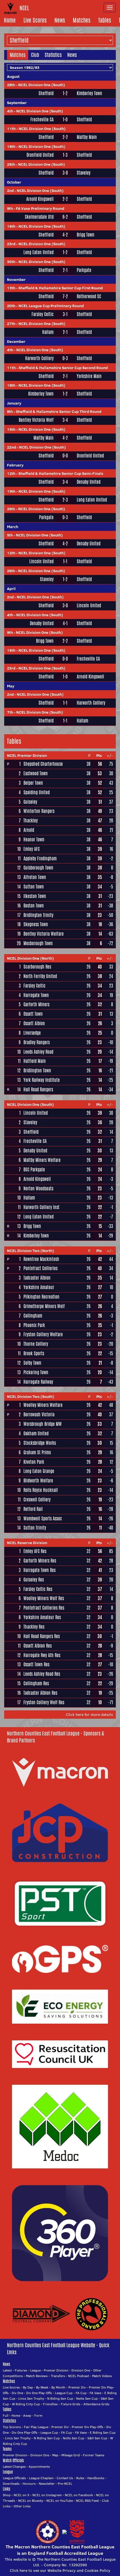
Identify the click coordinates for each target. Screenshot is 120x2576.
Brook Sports (34, 1353)
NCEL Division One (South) (42, 85)
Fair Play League (36, 2427)
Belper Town (33, 783)
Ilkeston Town (35, 896)
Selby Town (32, 1363)
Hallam (48, 332)
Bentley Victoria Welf (36, 420)
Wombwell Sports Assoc (43, 1519)
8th (10, 411)
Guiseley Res (34, 1580)
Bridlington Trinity (38, 915)
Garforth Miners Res (40, 1561)
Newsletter (47, 2484)
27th (11, 324)
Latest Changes (14, 2467)
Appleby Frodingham (40, 859)
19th (11, 491)
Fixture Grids (71, 2404)
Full (6, 2415)
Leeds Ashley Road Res (42, 1674)
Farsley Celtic (43, 314)
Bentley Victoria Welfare (44, 934)
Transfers (58, 2376)
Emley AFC (32, 849)
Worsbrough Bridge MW (43, 1424)
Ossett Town (33, 1014)
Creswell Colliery (37, 1500)
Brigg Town (86, 235)
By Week (42, 2387)
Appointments (39, 2467)
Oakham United (36, 1433)
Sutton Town (34, 887)
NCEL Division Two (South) (31, 1397)
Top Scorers (12, 2427)
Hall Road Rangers (38, 1090)
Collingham (33, 1316)
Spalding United (37, 792)
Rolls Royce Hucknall (41, 1490)
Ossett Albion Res (38, 1646)
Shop (7, 2495)
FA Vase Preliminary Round (40, 208)
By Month (58, 2387)
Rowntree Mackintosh (41, 1259)
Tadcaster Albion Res (40, 1693)
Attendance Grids (96, 2404)
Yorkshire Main (89, 376)
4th (10, 111)
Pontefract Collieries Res (44, 1608)
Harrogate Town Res (39, 1570)
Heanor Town (34, 840)
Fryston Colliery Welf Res (44, 1702)
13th (11, 288)
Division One (81, 2370)
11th (11, 129)
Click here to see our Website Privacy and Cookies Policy (60, 2570)
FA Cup (81, 2393)
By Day (28, 2387)
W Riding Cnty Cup (26, 2404)
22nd (11, 447)
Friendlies (50, 2404)
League (35, 2370)
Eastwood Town (36, 773)
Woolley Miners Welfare (43, 1405)
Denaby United (89, 482)
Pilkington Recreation (41, 1297)
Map (55, 2455)
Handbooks (96, 2478)
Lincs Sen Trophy (31, 2398)
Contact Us (65, 2478)
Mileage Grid (71, 2455)
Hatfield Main (35, 1061)
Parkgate (84, 270)
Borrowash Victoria (39, 1415)
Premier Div (77, 2387)
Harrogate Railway (38, 1382)
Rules (80, 2478)
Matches (82, 20)
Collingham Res (36, 1683)
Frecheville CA (42, 120)
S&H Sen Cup (97, 2438)
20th (11, 306)
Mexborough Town (38, 943)
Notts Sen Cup (87, 2398)
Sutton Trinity (35, 1528)
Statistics (53, 55)
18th (11, 146)
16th (11, 226)
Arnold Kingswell (40, 199)
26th (11, 509)
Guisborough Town (38, 868)
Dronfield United (40, 155)
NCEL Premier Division (27, 755)
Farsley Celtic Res (38, 1589)
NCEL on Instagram (47, 2495)
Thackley (31, 821)
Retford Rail (33, 1509)
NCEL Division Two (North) (31, 1251)
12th (11, 473)
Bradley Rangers (37, 1042)
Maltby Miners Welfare (42, 1160)
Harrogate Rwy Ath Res (42, 1655)
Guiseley (30, 802)
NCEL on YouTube (60, 2501)
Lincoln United (41, 562)
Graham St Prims (37, 1452)
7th (10, 712)
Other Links (22, 2506)
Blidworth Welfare (38, 1481)
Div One (17, 2393)
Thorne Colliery (36, 1344)
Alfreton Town (35, 877)
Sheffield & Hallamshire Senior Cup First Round (61, 288)
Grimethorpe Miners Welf (44, 1306)
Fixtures (21, 2370)
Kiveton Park (34, 1462)
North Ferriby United (40, 976)
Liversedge (32, 1033)
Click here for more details (89, 1715)
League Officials (14, 2478)
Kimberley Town (89, 93)
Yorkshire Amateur (39, 1287)
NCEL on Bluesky (31, 2501)
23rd (11, 244)
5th (10, 535)
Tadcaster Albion (37, 1278)
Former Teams (94, 2455)
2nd (10, 191)
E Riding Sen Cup (103, 2432)
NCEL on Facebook (79, 2495)
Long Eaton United (39, 252)
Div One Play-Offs (39, 2393)
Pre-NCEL (65, 2484)
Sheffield (46, 93)
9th (10, 208)
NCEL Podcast (79, 2376)
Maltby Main (87, 137)
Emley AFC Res (35, 1551)
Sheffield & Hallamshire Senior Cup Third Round (59, 411)
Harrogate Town (36, 995)
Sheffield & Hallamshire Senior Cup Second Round (63, 368)
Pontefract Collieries (40, 1268)
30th (11, 262)
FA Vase (95, 2393)
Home (10, 20)
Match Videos (102, 2376)
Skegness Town (36, 924)
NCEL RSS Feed (87, 2501)
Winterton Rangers (39, 811)
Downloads (11, 2484)
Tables (105, 20)
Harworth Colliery (39, 358)
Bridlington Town (37, 1071)
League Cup (64, 2393)
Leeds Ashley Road (38, 1052)
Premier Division (56, 2370)
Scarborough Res (37, 967)
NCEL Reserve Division (27, 1543)
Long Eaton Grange (39, 1471)
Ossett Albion (34, 1023)
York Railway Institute (42, 1080)
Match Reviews (37, 2376)
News (60, 20)
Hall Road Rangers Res (42, 1636)
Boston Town (34, 906)
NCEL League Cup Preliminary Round (51, 306)
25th (11, 164)
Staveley (84, 173)
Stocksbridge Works (40, 1443)
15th (11, 429)
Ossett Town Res (36, 1664)
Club (35, 55)
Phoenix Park (34, 1325)
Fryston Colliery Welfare (43, 1334)
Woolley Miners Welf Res (44, 1598)
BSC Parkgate (34, 1170)
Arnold (29, 830)
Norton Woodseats (38, 1189)
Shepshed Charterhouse (43, 764)
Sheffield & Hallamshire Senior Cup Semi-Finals (61, 473)
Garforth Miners (36, 1004)
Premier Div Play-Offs (87, 2427)
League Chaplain (41, 2478)
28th (11, 85)
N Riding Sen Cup (60, 2398)
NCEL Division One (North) (30, 958)
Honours (29, 2484)
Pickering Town (36, 1372)
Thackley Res (34, 1627)
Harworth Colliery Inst (41, 1207)
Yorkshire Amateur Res (42, 1617)
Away (27, 2415)
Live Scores (35, 20)
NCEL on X (21, 2495)
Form (38, 2415)
